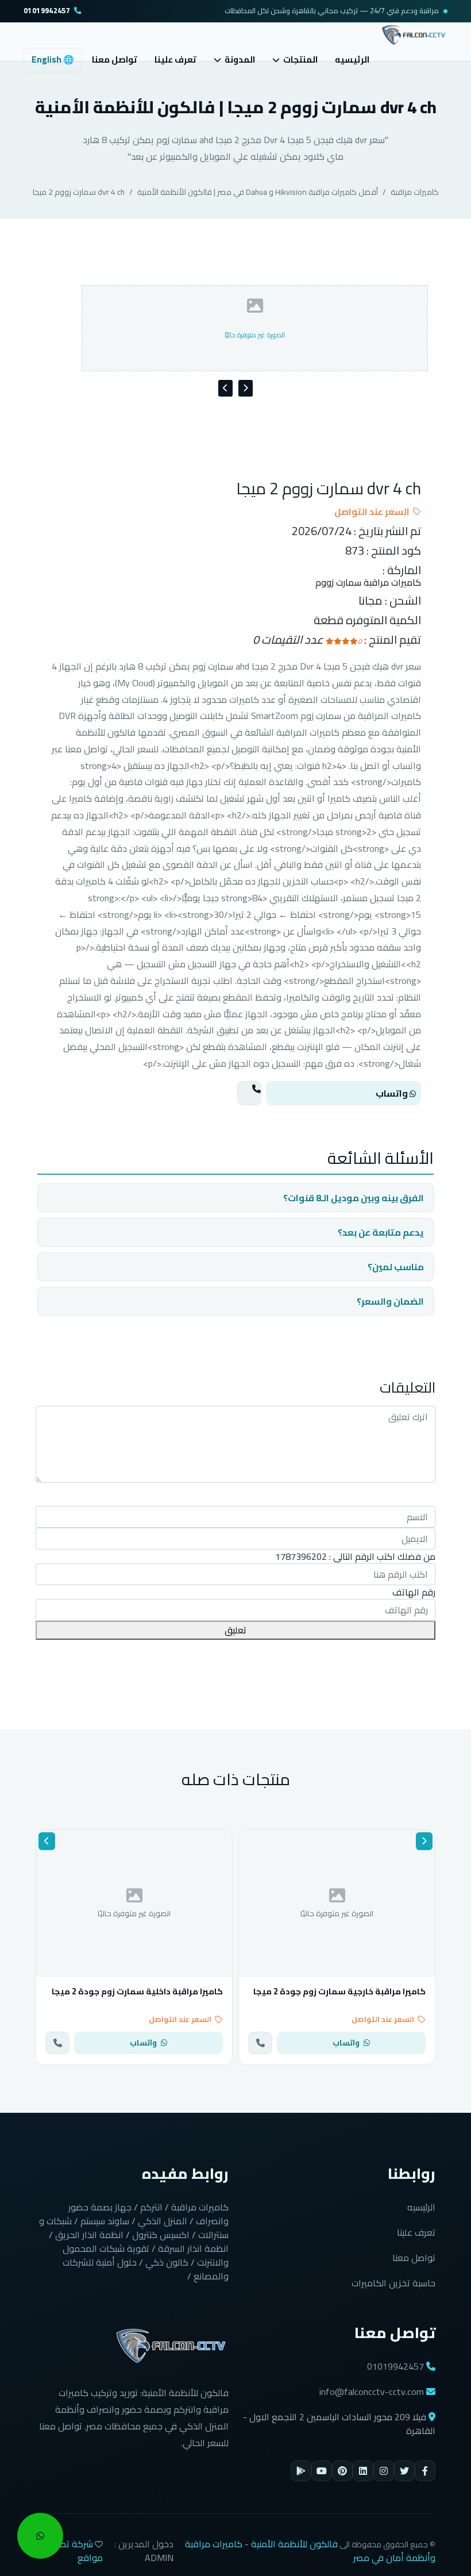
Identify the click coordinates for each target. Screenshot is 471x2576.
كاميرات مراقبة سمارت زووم (368, 583)
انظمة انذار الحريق (89, 2235)
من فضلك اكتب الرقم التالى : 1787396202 (355, 1556)
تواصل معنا (115, 59)
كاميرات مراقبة (415, 192)
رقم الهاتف (414, 1592)
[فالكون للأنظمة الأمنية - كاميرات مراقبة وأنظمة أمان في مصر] (414, 34)
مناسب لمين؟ (396, 1267)
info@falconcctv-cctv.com (372, 2392)
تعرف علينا (175, 59)
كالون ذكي (167, 2262)
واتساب (393, 1093)
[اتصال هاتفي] (249, 1093)
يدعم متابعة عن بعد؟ (381, 1232)
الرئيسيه (352, 59)
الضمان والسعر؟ (390, 1301)
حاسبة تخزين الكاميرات (393, 2283)
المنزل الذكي (163, 2221)
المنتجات (300, 60)
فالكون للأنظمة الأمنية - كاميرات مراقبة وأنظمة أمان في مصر (310, 2551)
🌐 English (53, 59)
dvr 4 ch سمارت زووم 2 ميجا (79, 192)
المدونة (240, 60)
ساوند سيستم (105, 2221)
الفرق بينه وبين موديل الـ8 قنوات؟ (354, 1198)
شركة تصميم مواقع (74, 2551)
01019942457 (47, 11)
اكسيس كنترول (161, 2235)
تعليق (235, 1630)
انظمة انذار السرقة (193, 2248)
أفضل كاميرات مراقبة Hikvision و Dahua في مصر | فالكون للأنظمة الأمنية (258, 192)
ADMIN (159, 2558)
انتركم (151, 2207)
